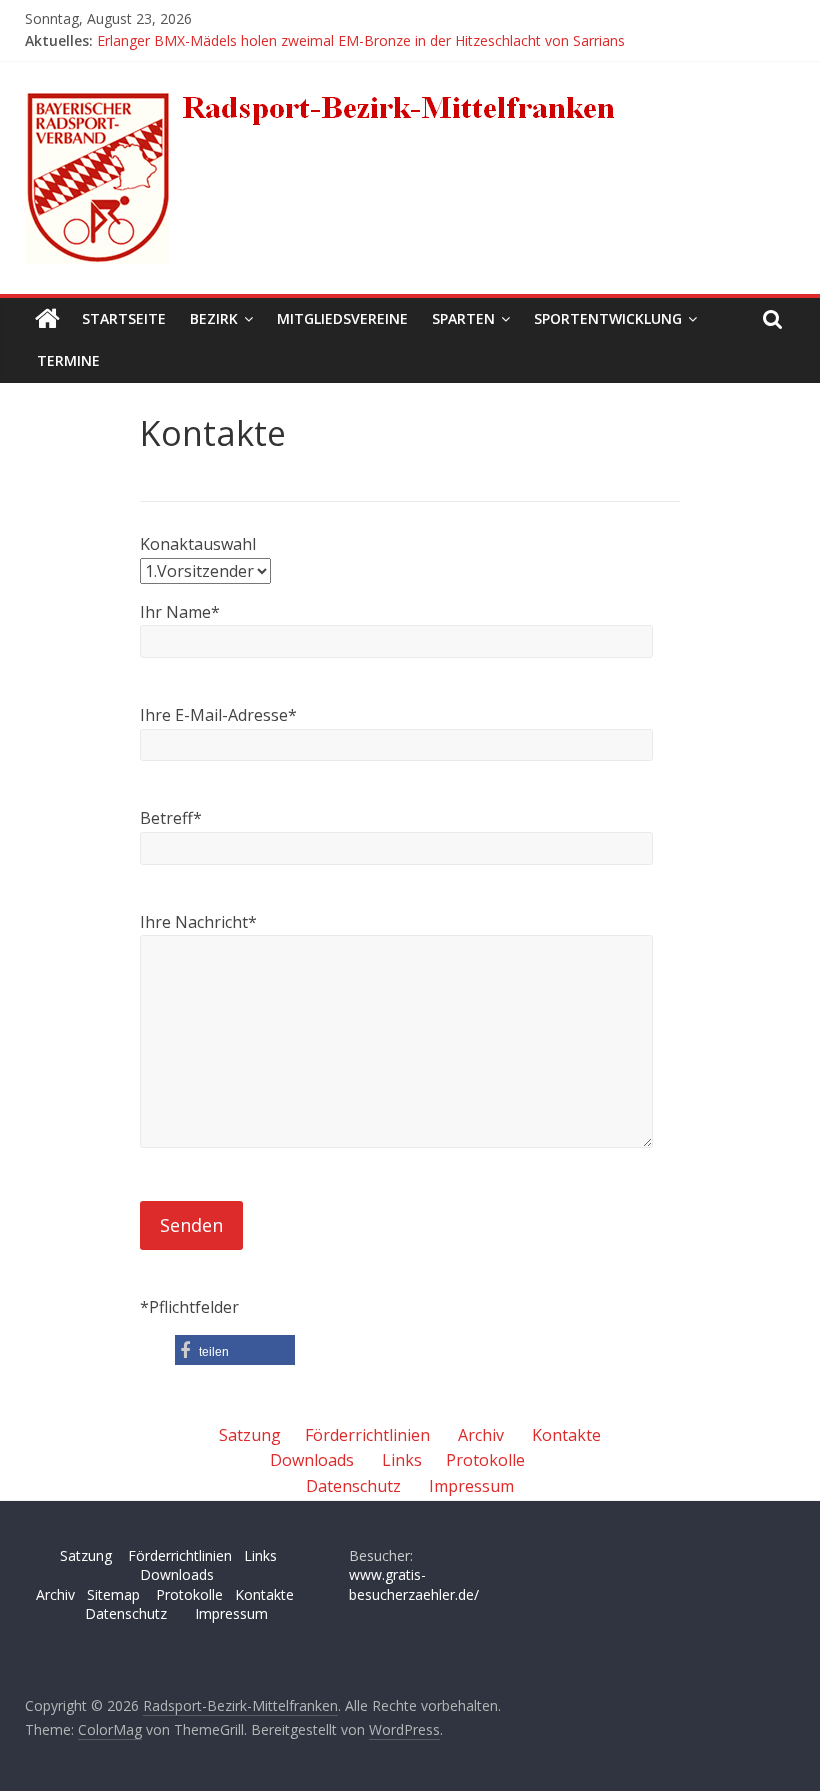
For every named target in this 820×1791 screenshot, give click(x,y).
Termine (68, 360)
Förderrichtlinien (367, 1435)
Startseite (124, 318)
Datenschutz (353, 1486)
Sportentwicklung (608, 318)
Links (402, 1460)
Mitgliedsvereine (342, 318)
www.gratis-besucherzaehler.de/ (414, 1584)
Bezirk (214, 318)
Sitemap (113, 1594)
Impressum (471, 1486)
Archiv (481, 1435)
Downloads (312, 1460)
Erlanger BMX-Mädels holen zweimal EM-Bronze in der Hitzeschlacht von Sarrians (361, 40)
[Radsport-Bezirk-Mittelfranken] (47, 319)
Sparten (463, 318)
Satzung (250, 1435)
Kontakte (566, 1435)
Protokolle (485, 1460)
